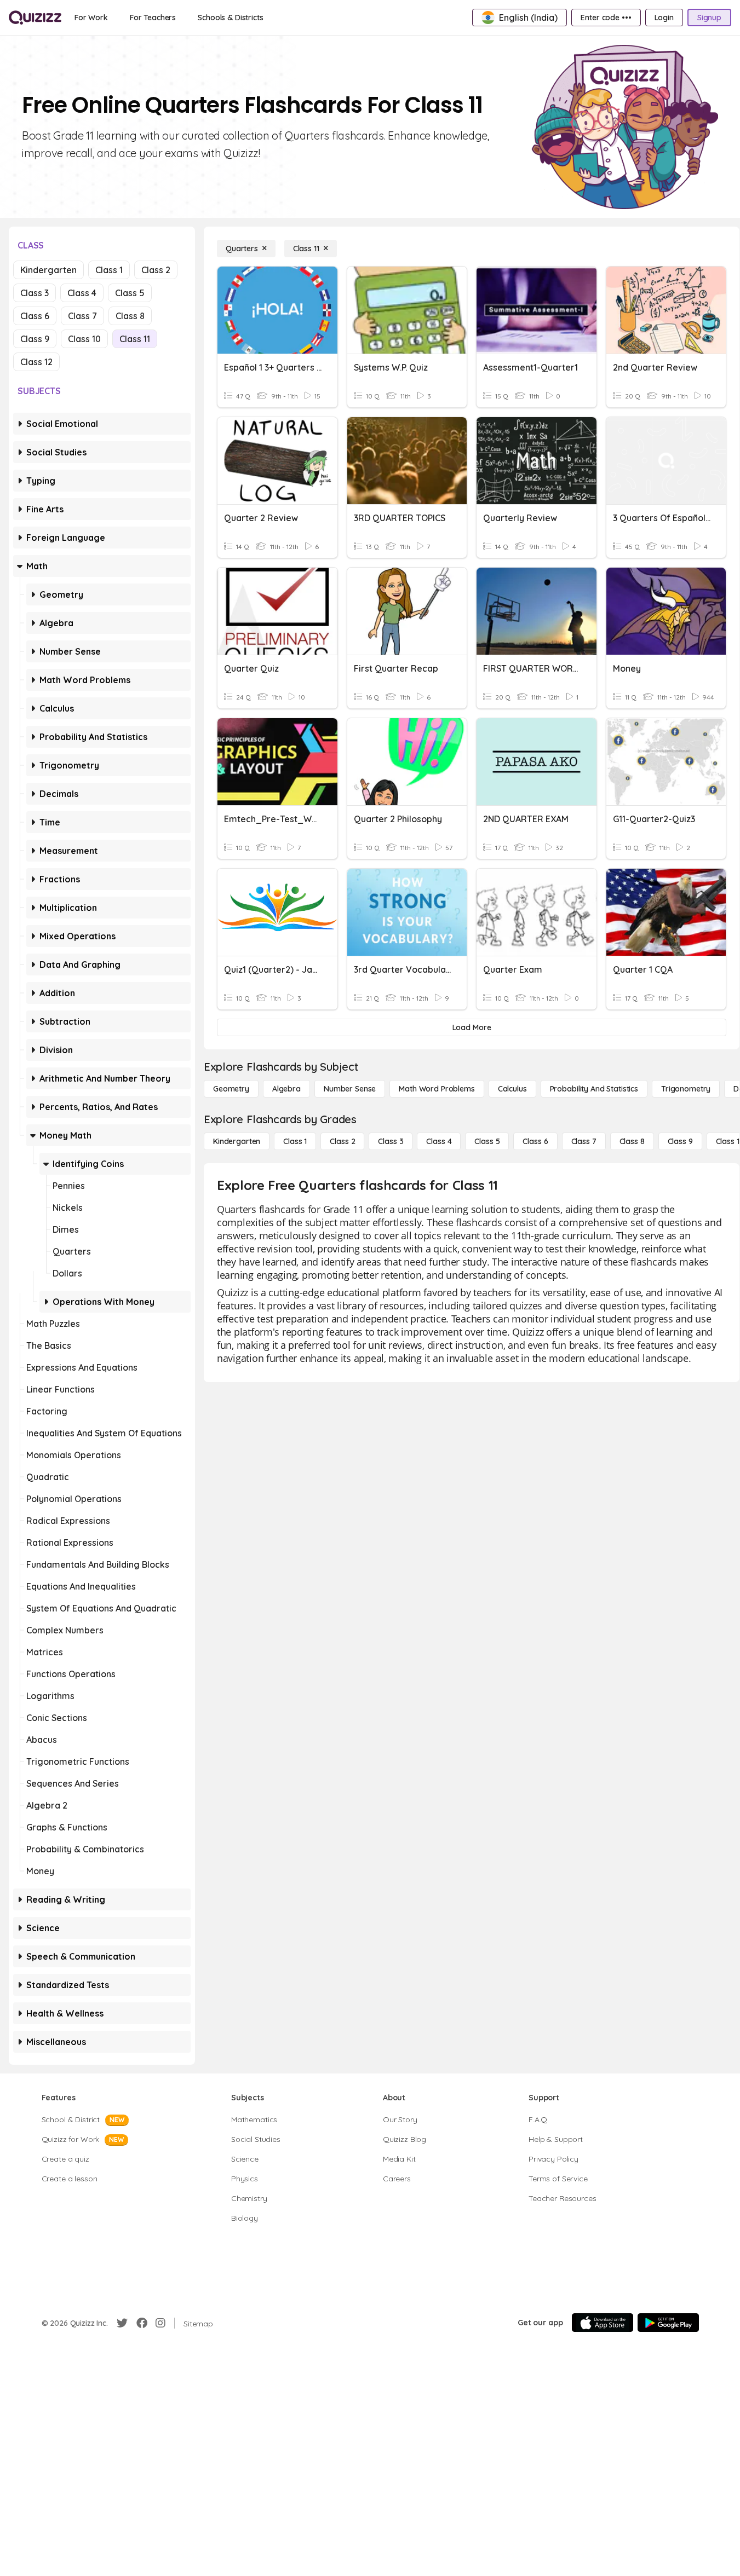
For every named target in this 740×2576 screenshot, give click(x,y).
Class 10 (84, 339)
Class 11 (135, 339)
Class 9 (35, 339)
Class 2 (156, 270)
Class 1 (109, 270)
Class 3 (35, 293)
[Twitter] (122, 2323)
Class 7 (82, 316)
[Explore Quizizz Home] (35, 18)
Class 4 (82, 293)
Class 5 (130, 293)
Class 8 (130, 316)
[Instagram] (160, 2323)
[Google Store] (668, 2323)
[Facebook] (142, 2323)
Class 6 (35, 316)
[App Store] (603, 2323)
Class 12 (36, 362)
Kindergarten (48, 270)
